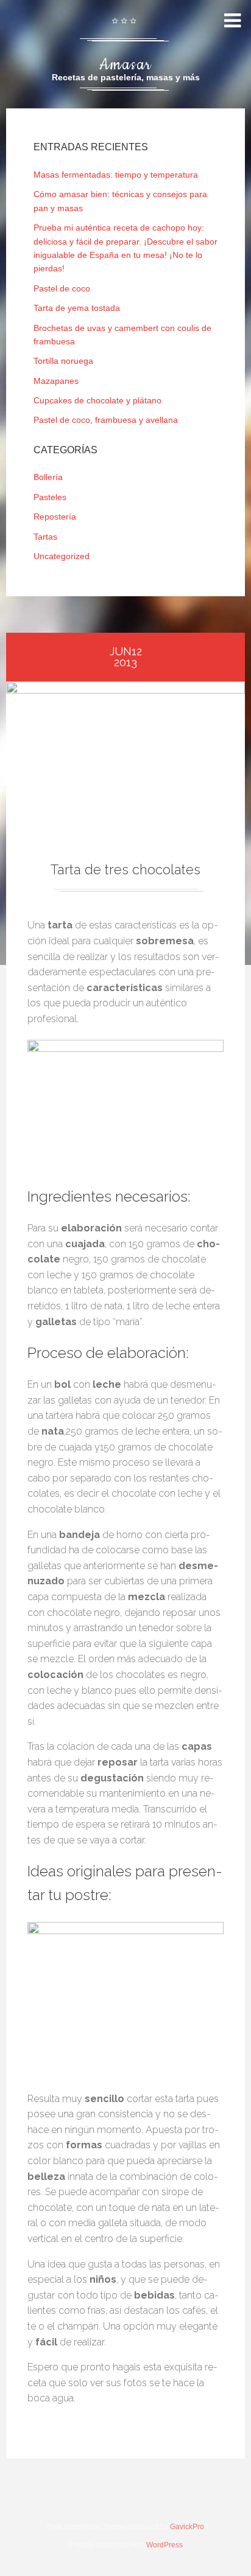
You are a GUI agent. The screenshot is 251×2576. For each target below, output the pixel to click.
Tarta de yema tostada (77, 308)
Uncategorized (62, 556)
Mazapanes (56, 381)
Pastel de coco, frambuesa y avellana (106, 420)
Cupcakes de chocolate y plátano (97, 400)
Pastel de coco (62, 288)
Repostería (55, 517)
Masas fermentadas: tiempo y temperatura (116, 175)
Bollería (48, 477)
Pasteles (50, 497)
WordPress (164, 2545)
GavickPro (187, 2527)
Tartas (45, 537)
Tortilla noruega (63, 361)
